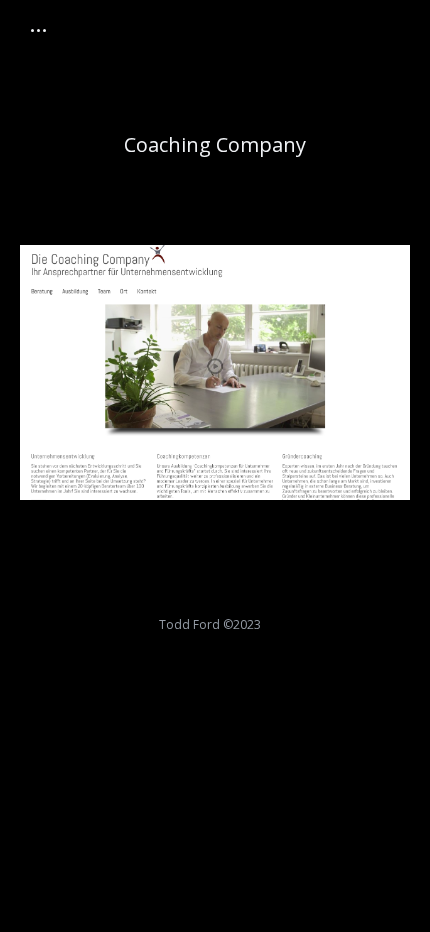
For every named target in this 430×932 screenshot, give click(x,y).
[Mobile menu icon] (38, 30)
